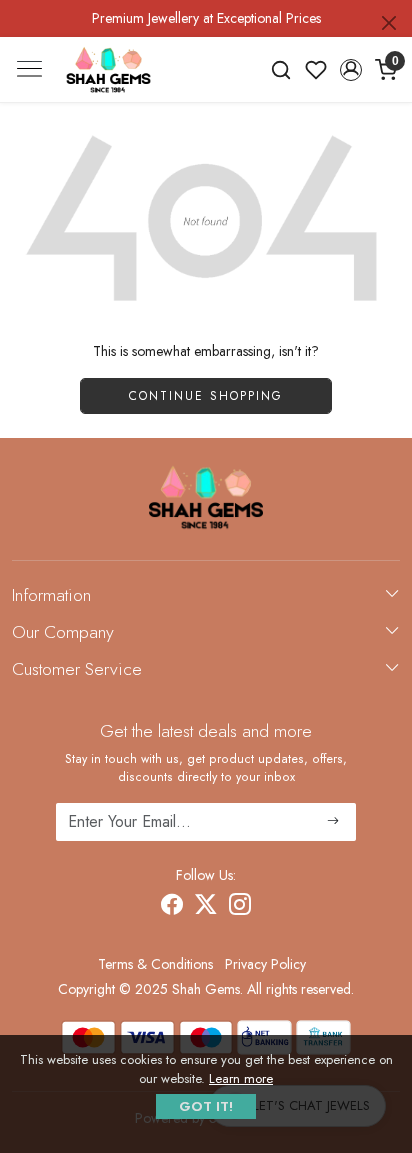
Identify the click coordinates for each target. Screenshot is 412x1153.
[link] (281, 70)
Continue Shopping (206, 396)
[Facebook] (172, 908)
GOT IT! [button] (206, 1106)
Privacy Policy (265, 964)
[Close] (389, 23)
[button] (350, 70)
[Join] (333, 822)
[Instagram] (240, 908)
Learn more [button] (241, 1078)
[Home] (108, 69)
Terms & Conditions (155, 964)
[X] (206, 908)
